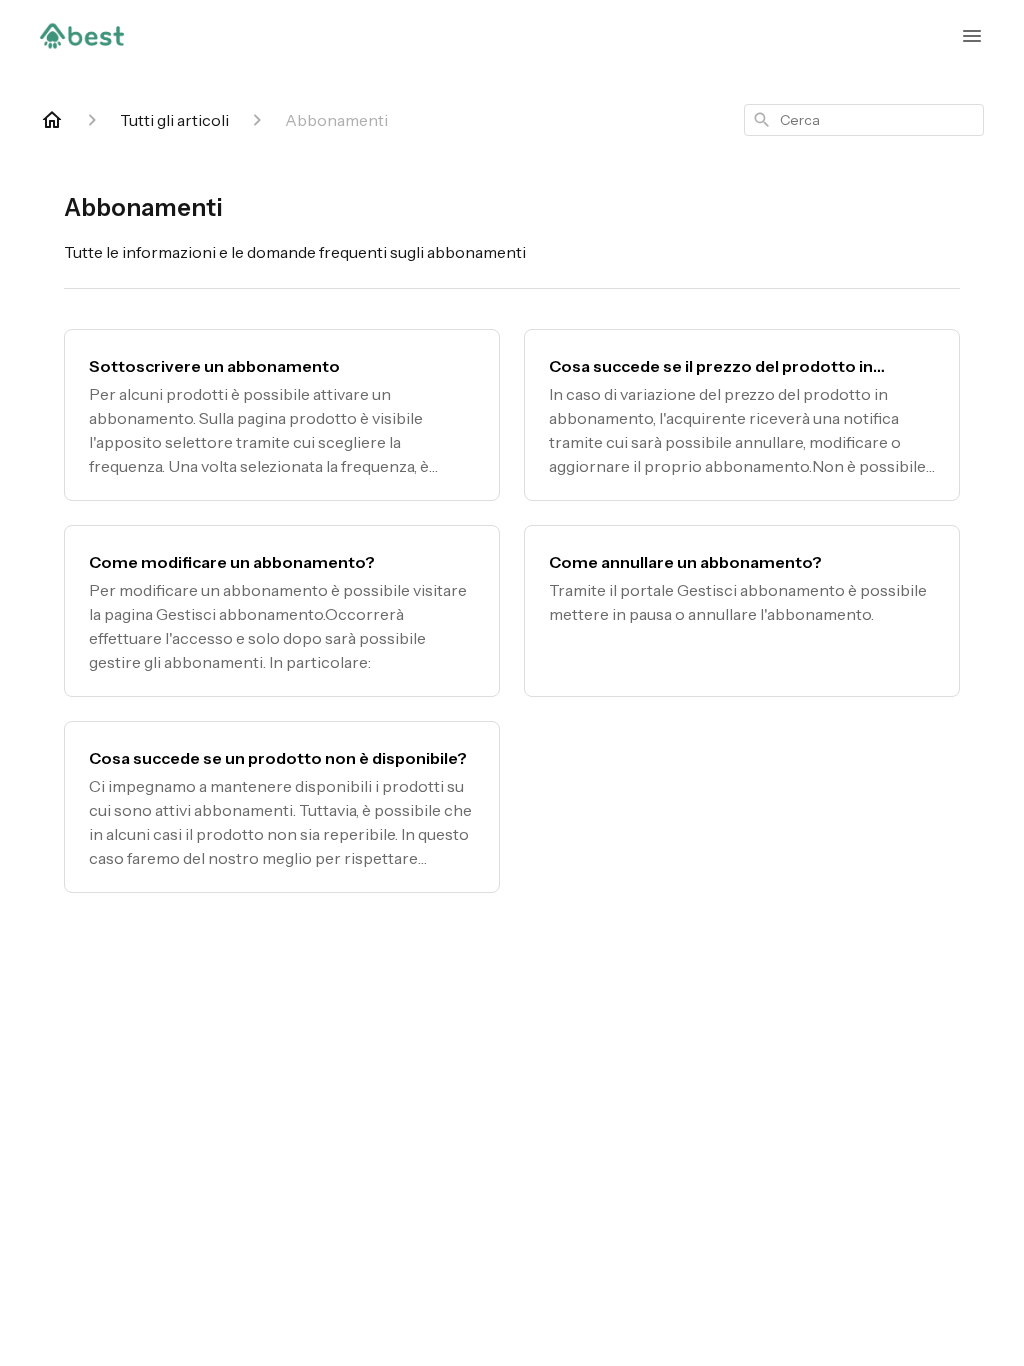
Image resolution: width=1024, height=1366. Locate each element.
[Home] (52, 120)
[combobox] (864, 120)
